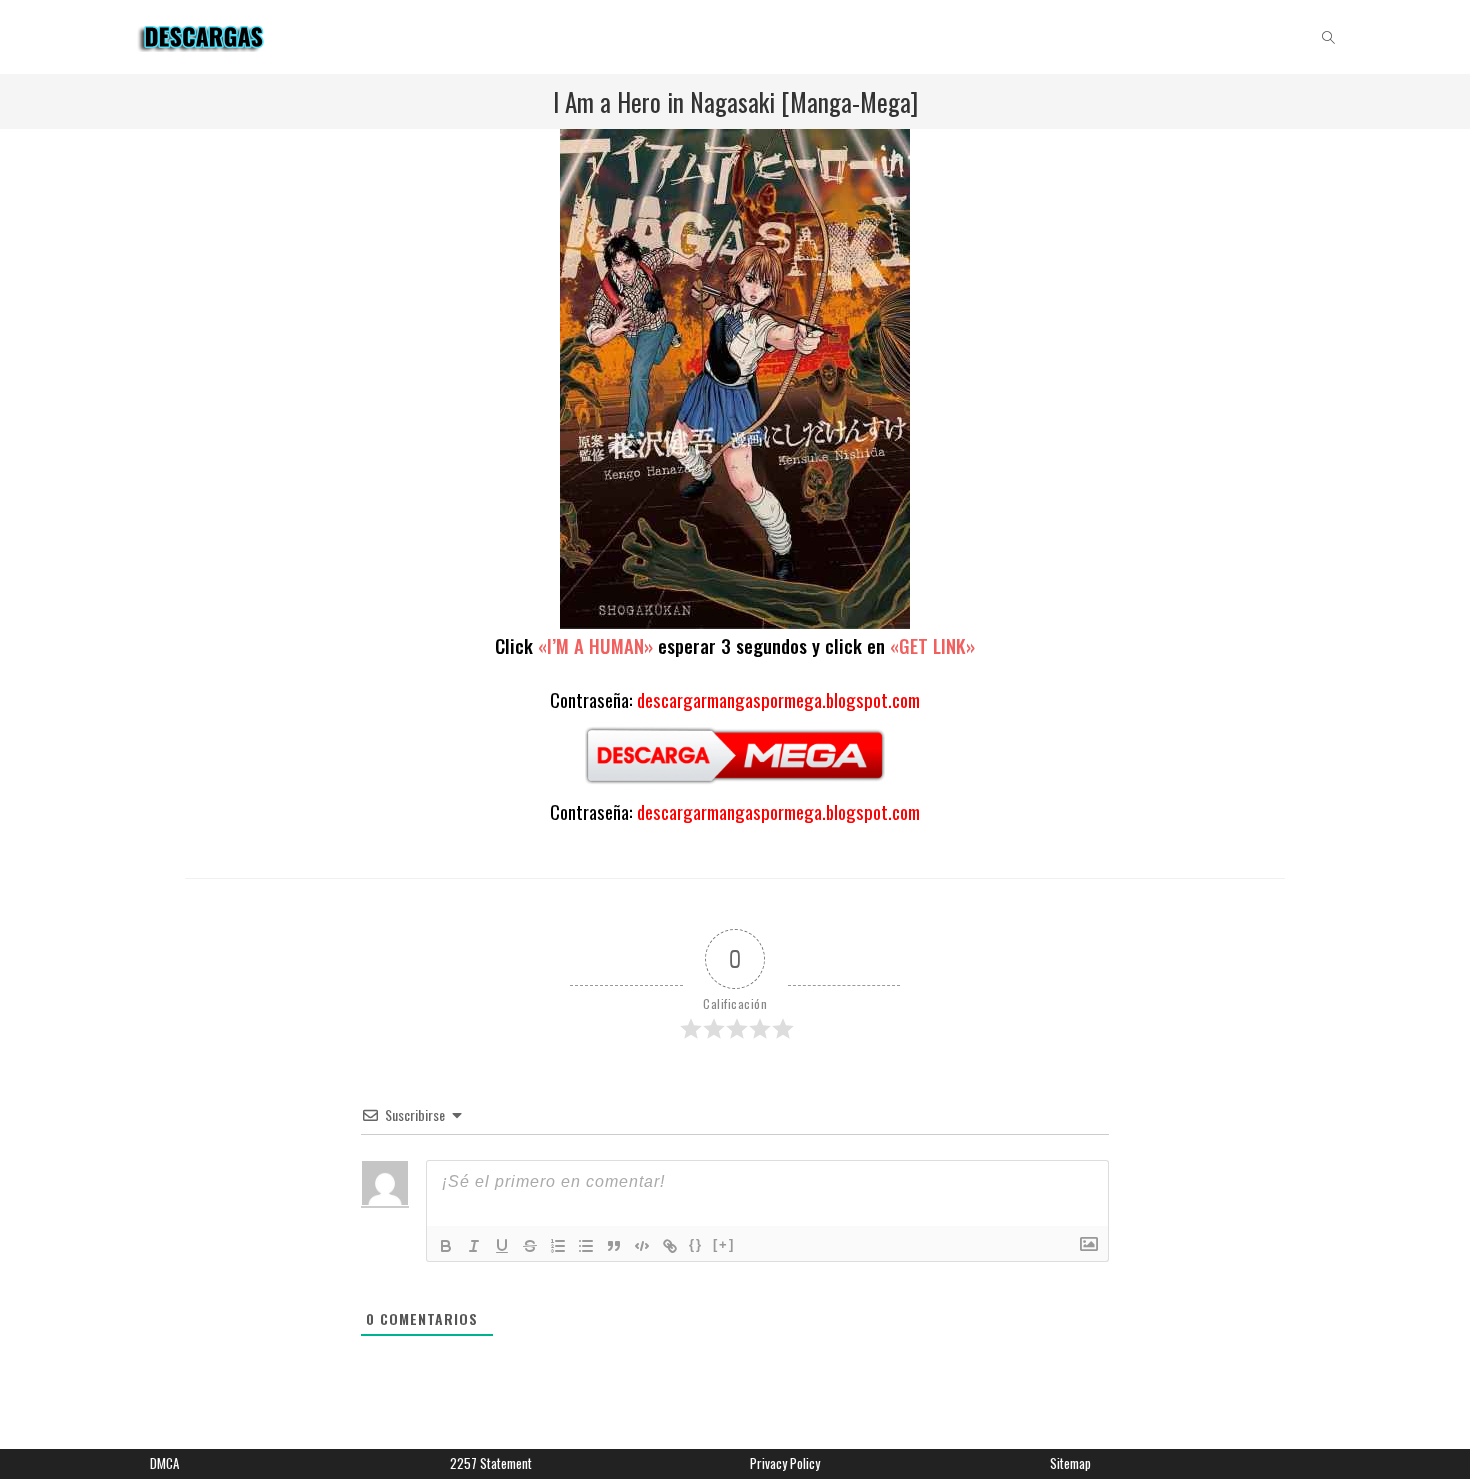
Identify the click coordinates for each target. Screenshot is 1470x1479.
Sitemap (1070, 1463)
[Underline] (502, 1246)
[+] (724, 1244)
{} (696, 1244)
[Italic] (474, 1246)
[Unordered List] (586, 1246)
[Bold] (446, 1246)
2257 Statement (491, 1463)
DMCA (164, 1463)
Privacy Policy (785, 1463)
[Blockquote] (614, 1246)
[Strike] (530, 1246)
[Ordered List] (558, 1246)
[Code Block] (642, 1246)
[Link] (670, 1246)
